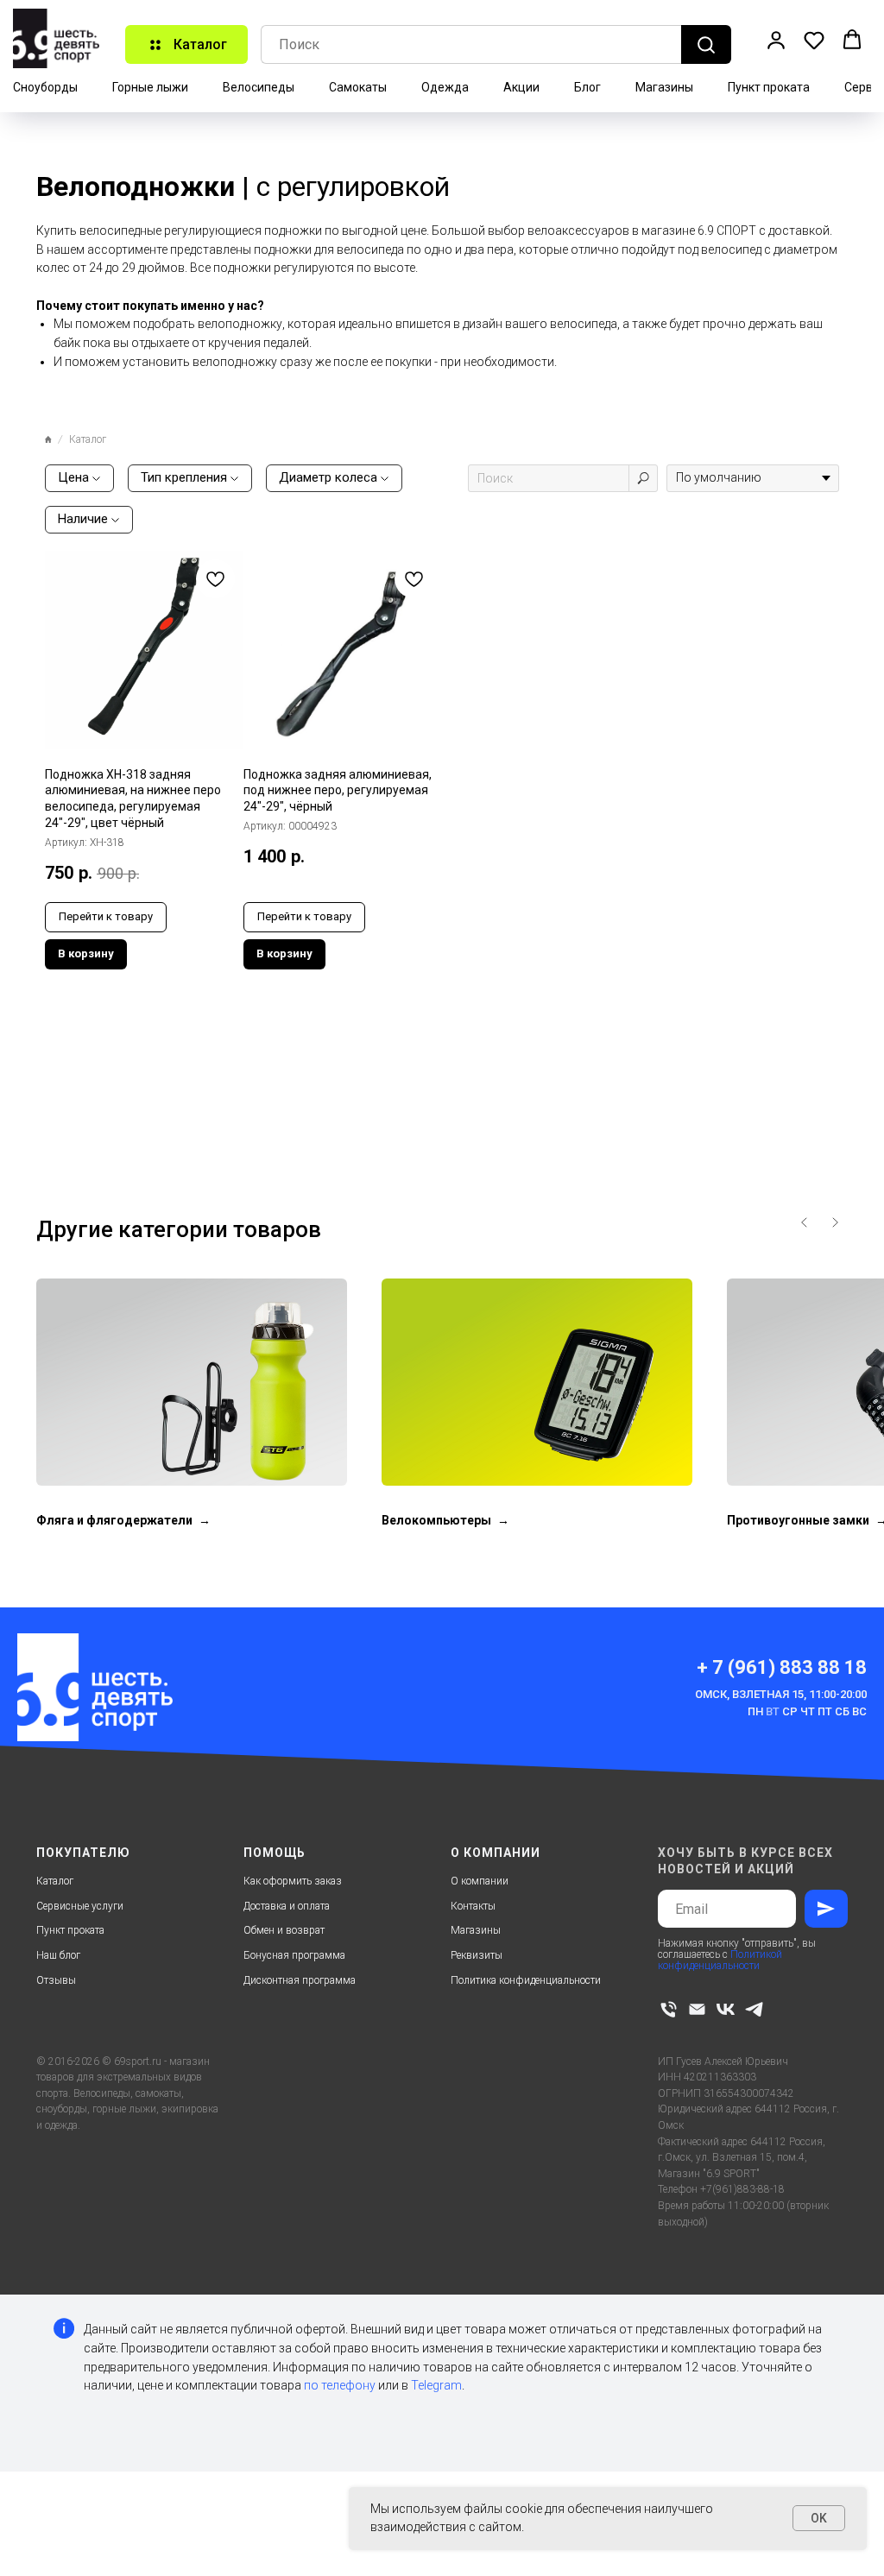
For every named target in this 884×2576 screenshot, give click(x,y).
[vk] (726, 2009)
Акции (521, 87)
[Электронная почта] (697, 2009)
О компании (480, 1881)
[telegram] (754, 2009)
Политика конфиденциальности (526, 1980)
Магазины (664, 87)
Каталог (55, 1881)
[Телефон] (669, 2009)
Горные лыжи (150, 87)
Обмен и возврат (284, 1930)
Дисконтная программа (300, 1980)
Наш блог (58, 1955)
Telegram (436, 2385)
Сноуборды (45, 87)
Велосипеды (259, 87)
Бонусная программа (294, 1955)
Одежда (445, 87)
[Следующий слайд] (835, 1222)
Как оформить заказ (293, 1881)
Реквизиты (477, 1955)
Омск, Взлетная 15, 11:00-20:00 (781, 1694)
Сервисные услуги (80, 1906)
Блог (587, 87)
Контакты (473, 1906)
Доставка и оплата (287, 1906)
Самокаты (358, 87)
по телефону (340, 2385)
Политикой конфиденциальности (720, 1960)
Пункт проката (769, 87)
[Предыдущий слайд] (805, 1222)
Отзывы (56, 1980)
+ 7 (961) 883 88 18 (782, 1667)
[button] (776, 40)
